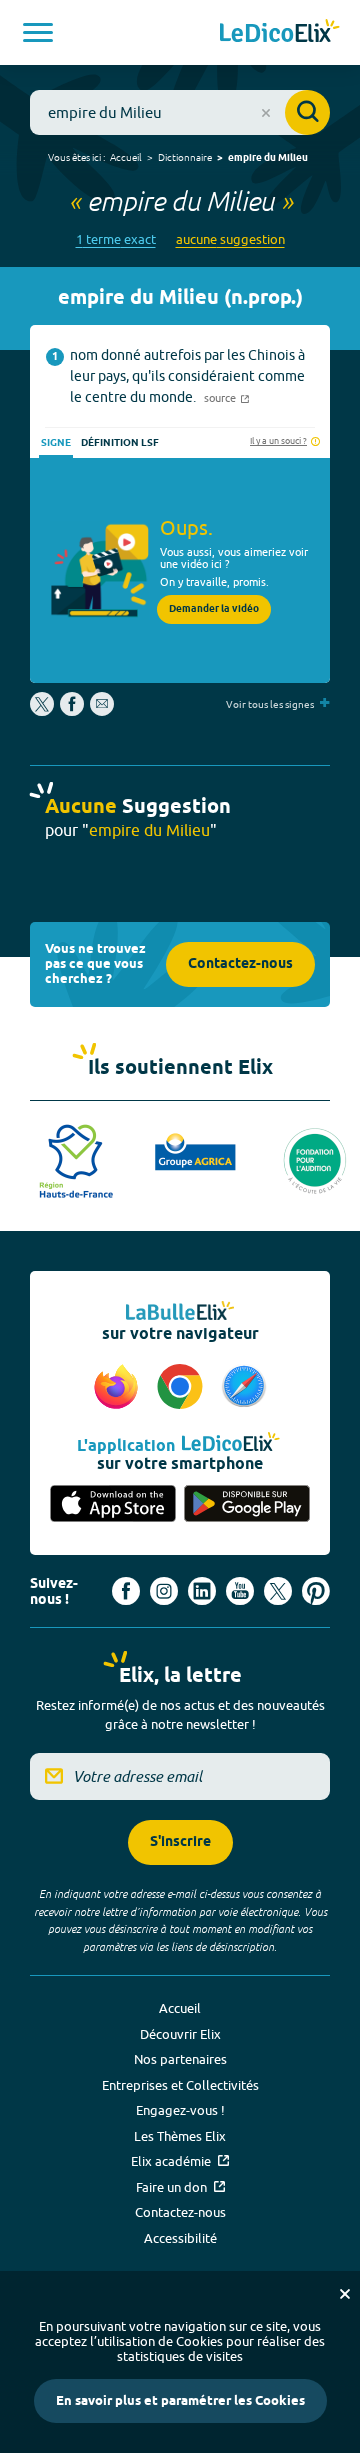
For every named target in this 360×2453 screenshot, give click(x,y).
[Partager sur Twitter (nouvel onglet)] (43, 711)
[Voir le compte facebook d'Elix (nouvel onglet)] (126, 1591)
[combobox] (180, 112)
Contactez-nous (240, 964)
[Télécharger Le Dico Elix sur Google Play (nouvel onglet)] (247, 1505)
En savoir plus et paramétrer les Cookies (180, 2401)
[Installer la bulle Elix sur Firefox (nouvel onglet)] (119, 1388)
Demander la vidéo (214, 609)
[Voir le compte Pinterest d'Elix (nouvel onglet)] (316, 1591)
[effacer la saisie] (266, 113)
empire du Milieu (268, 158)
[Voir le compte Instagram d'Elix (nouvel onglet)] (164, 1591)
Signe (56, 443)
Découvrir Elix (180, 2034)
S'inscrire (180, 1842)
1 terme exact (116, 239)
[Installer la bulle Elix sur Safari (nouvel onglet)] (244, 1388)
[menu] (38, 32)
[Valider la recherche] (307, 112)
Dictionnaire (185, 157)
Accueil (126, 157)
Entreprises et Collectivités (180, 2085)
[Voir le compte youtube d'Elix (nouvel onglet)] (240, 1591)
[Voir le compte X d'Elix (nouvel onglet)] (278, 1591)
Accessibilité (180, 2238)
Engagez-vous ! (180, 2110)
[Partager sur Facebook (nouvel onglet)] (72, 711)
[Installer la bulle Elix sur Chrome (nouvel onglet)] (183, 1388)
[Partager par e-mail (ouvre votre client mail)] (102, 711)
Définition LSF (120, 443)
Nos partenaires (180, 2059)
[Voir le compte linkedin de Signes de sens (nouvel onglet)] (202, 1591)
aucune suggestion (230, 239)
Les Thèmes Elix (180, 2136)
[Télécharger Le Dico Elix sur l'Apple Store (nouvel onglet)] (113, 1505)
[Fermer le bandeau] (345, 2294)
